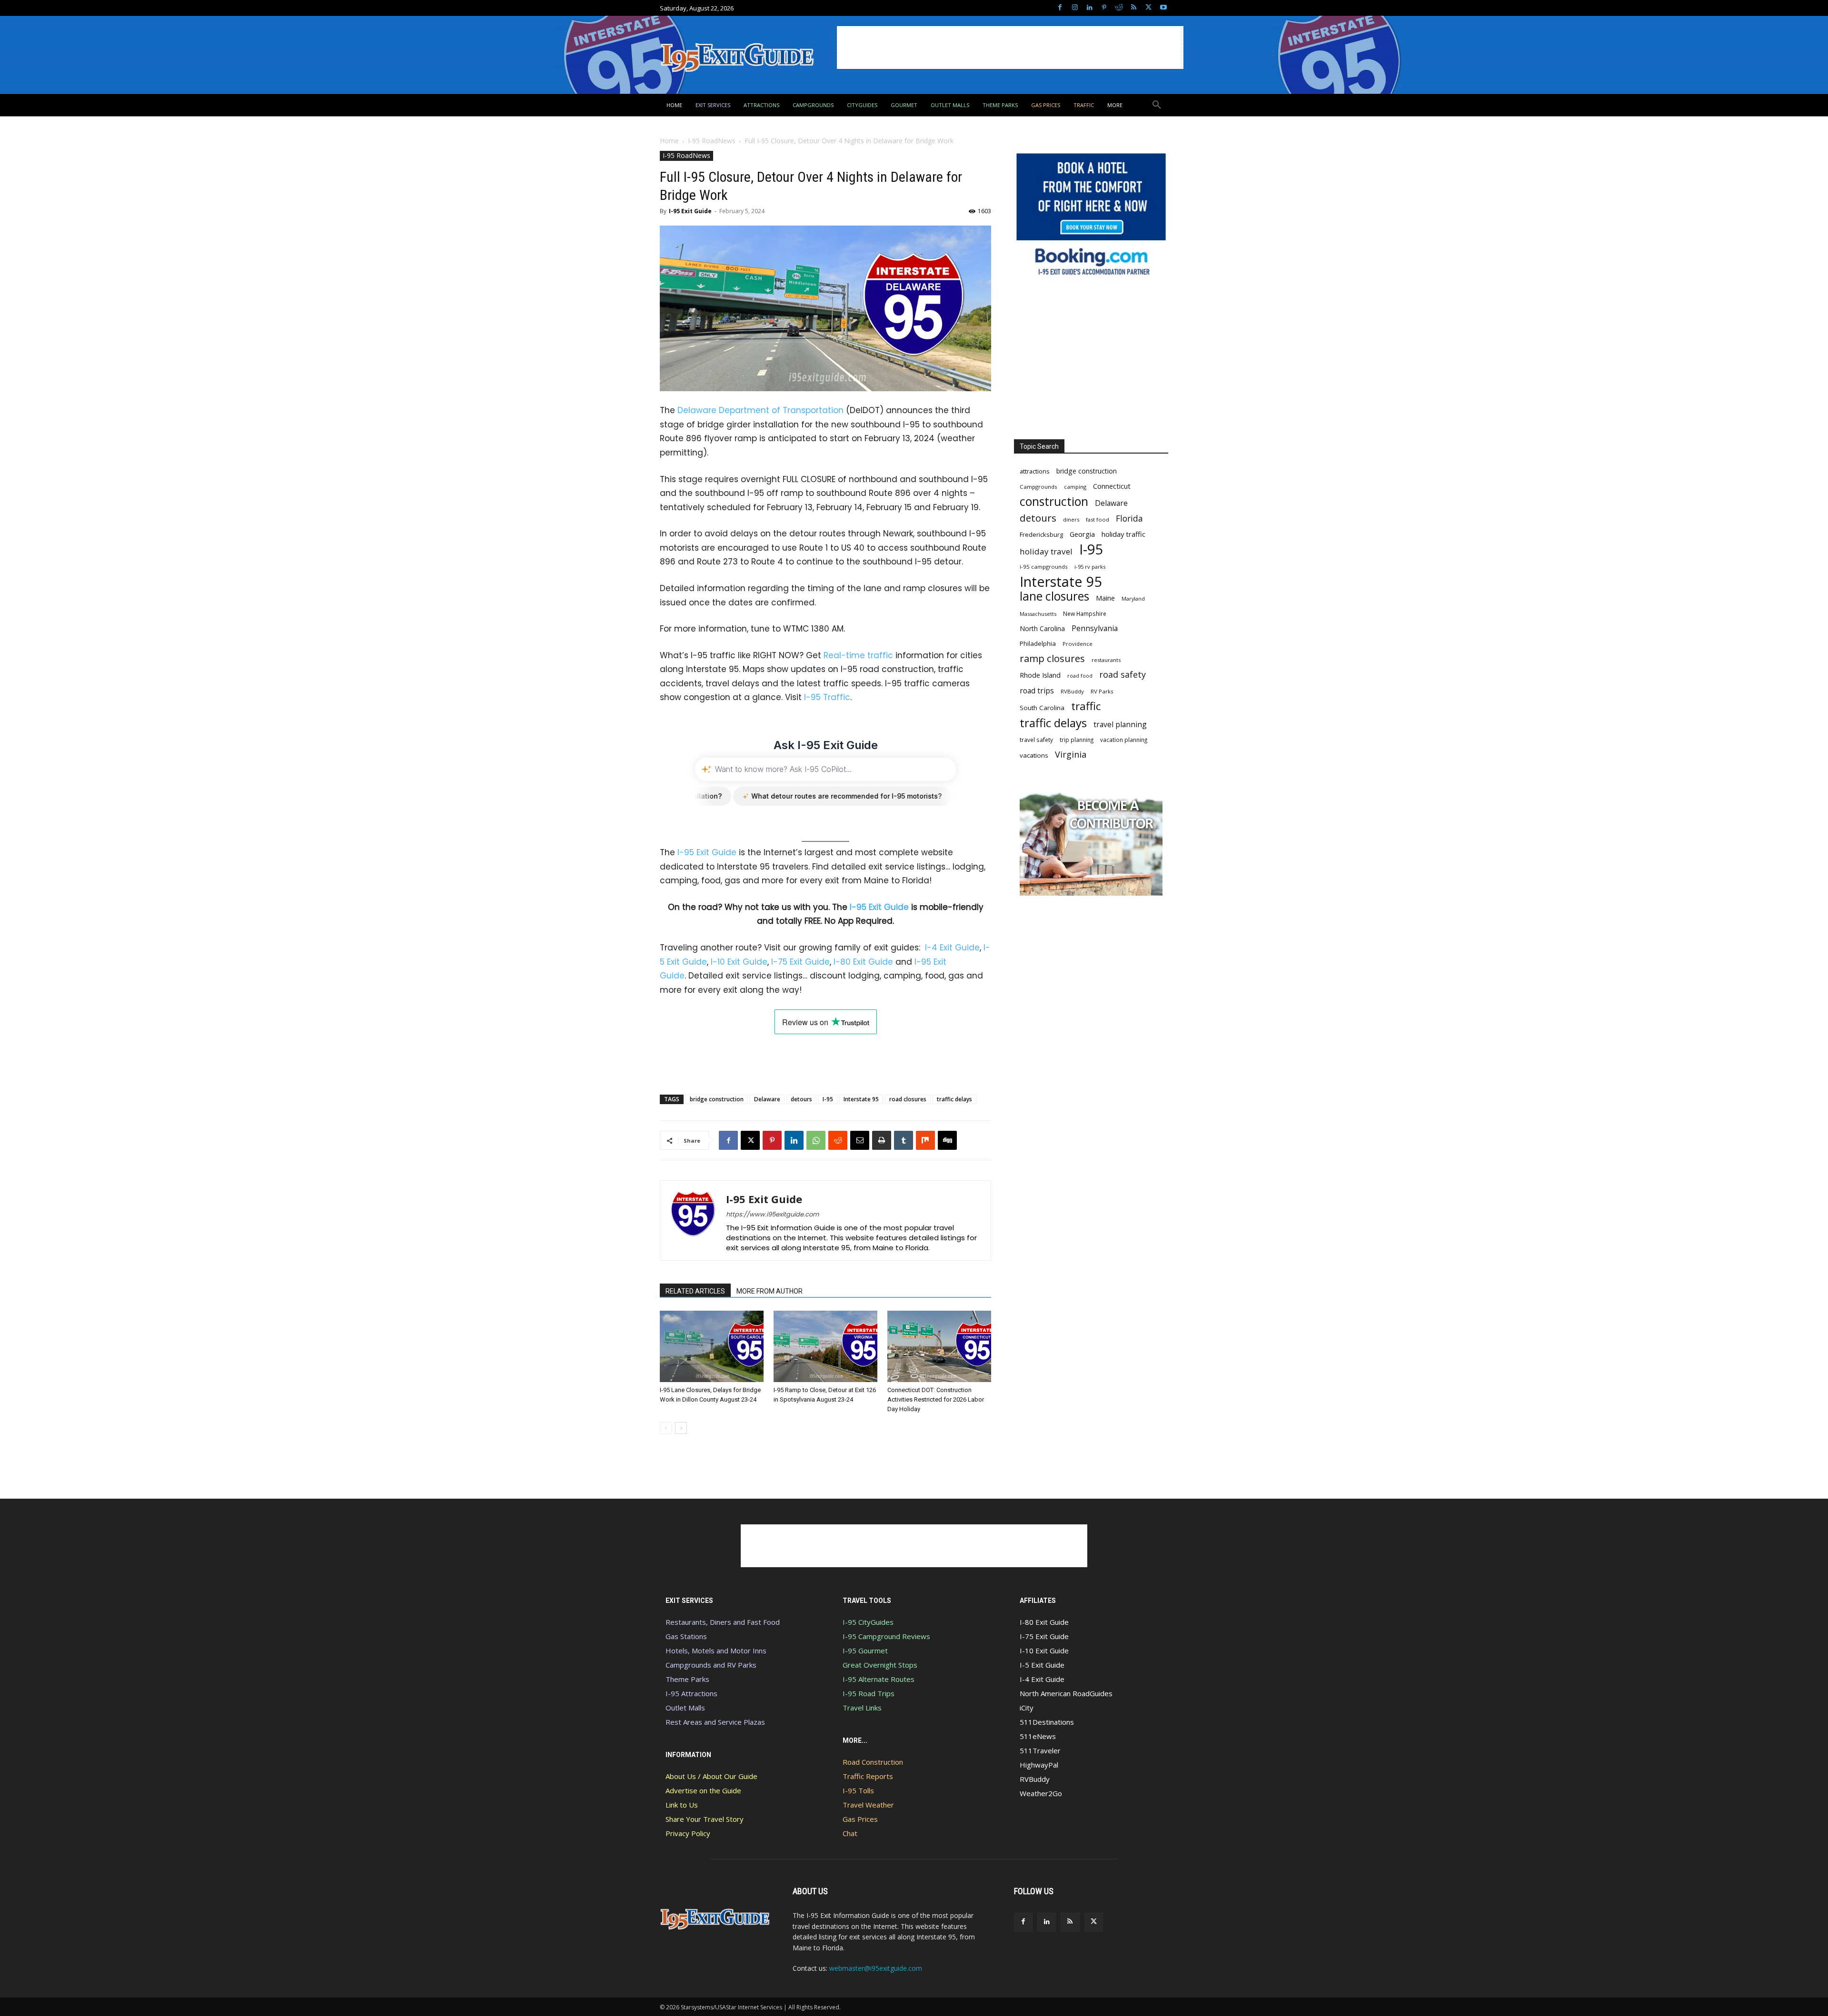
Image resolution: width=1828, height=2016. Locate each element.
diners (1071, 519)
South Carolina (1042, 708)
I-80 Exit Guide (863, 962)
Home (669, 141)
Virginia (1071, 755)
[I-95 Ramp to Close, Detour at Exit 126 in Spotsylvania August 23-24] (825, 1346)
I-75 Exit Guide (800, 962)
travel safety (1036, 740)
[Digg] (947, 1140)
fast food (1098, 519)
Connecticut (1112, 486)
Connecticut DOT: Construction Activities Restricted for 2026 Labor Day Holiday (936, 1399)
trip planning (1077, 740)
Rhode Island (1040, 675)
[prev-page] (666, 1428)
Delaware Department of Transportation (760, 410)
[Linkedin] (1089, 8)
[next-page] (681, 1428)
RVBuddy (1072, 691)
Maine (1105, 598)
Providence (1078, 644)
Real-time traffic (858, 655)
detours (801, 1099)
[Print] (882, 1140)
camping (1075, 487)
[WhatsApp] (816, 1140)
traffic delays (954, 1099)
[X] (1148, 8)
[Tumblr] (904, 1140)
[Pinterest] (1104, 8)
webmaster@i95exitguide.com (876, 1968)
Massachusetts (1038, 614)
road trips (1037, 691)
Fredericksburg (1041, 534)
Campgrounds (1038, 487)
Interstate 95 (861, 1099)
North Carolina (1042, 628)
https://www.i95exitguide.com (772, 1214)
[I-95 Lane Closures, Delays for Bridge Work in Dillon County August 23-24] (712, 1346)
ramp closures (1052, 658)
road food (1080, 676)
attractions (1035, 471)
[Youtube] (1163, 8)
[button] (1157, 105)
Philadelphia (1038, 643)
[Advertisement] (1010, 48)
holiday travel (1046, 551)
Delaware (767, 1099)
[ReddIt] (838, 1140)
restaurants (1106, 660)
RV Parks (1102, 691)
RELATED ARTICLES (695, 1291)
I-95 (828, 1099)
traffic (1086, 706)
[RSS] (1134, 8)
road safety (1123, 675)
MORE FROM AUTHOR (770, 1291)
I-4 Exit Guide (952, 948)
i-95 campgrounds (1044, 567)
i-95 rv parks (1090, 567)
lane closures (1054, 596)
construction (1054, 501)
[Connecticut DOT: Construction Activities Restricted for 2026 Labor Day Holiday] (939, 1346)
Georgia (1082, 534)
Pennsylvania (1095, 628)
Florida (1129, 519)
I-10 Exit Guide (739, 962)
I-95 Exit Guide (690, 211)
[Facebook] (1060, 8)
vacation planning (1124, 740)
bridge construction (717, 1099)
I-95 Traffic (827, 697)
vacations (1034, 755)
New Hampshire (1085, 613)
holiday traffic (1123, 534)
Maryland (1133, 598)
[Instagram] (1075, 8)
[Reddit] (1119, 8)
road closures (908, 1099)
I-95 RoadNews (712, 141)
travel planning (1120, 725)
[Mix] (925, 1140)
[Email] (860, 1140)
